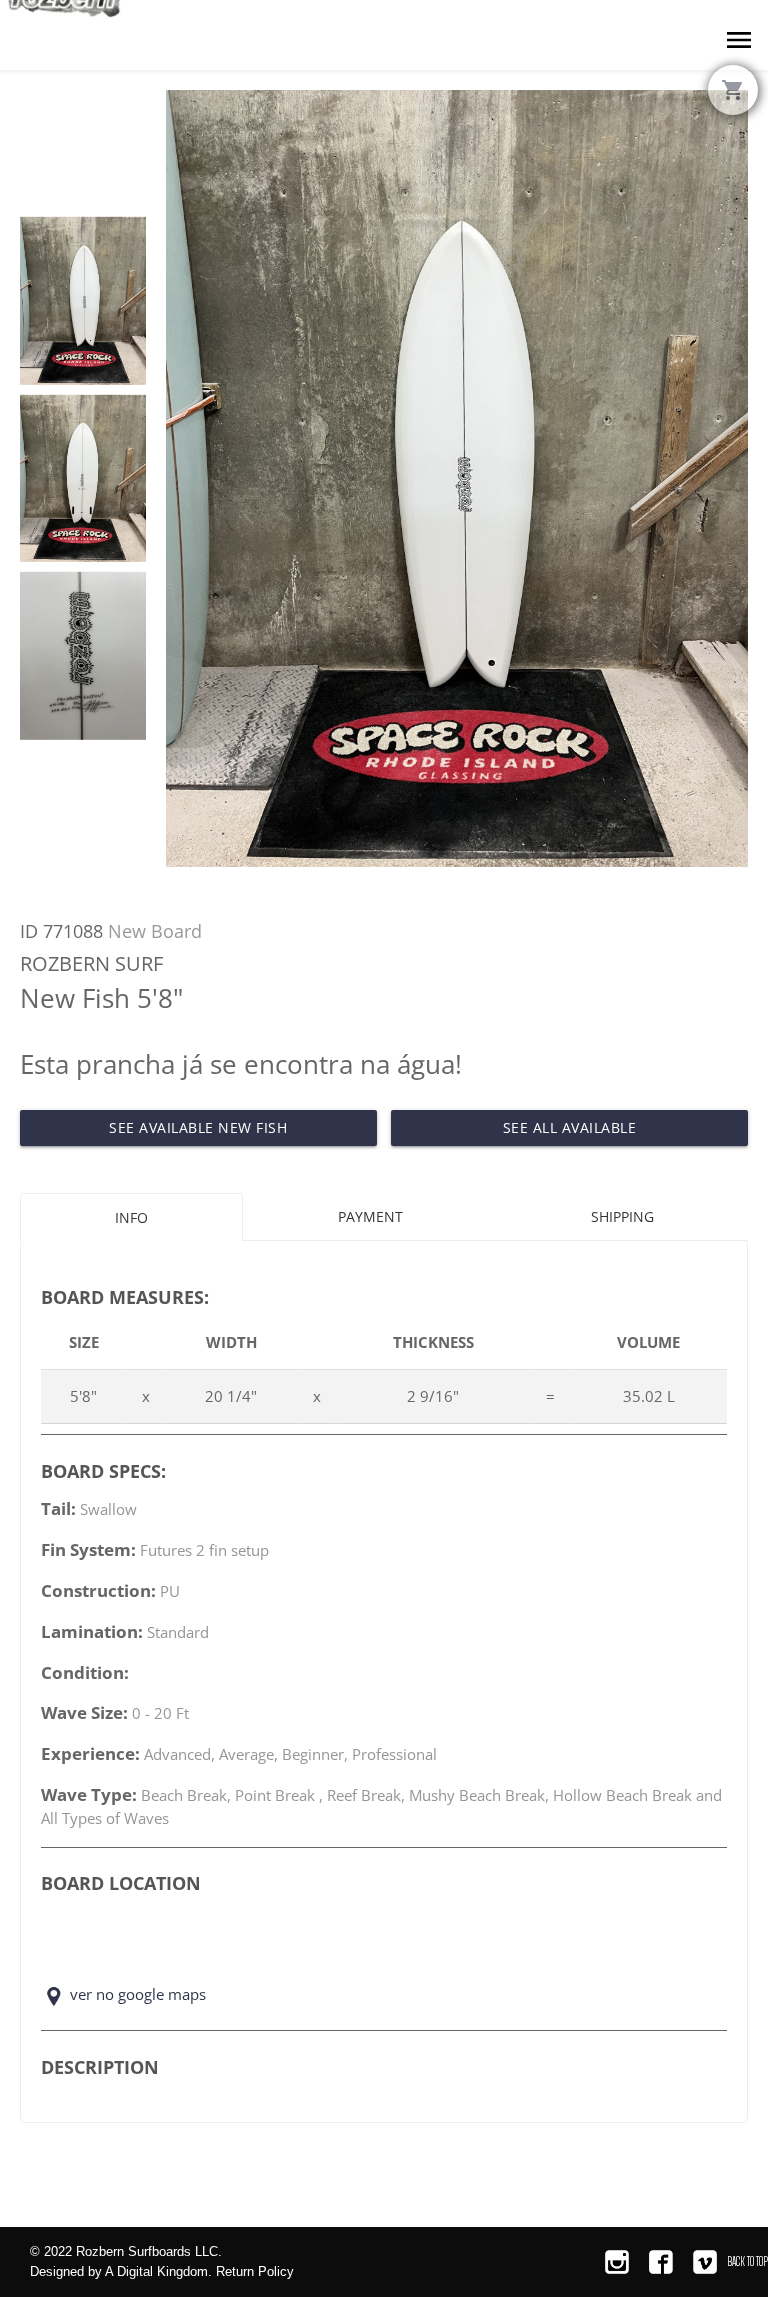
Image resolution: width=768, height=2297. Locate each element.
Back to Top (747, 2261)
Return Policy (255, 2271)
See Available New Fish (198, 1127)
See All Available (570, 1127)
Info (131, 1217)
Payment (370, 1216)
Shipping (622, 1216)
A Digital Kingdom (156, 2271)
